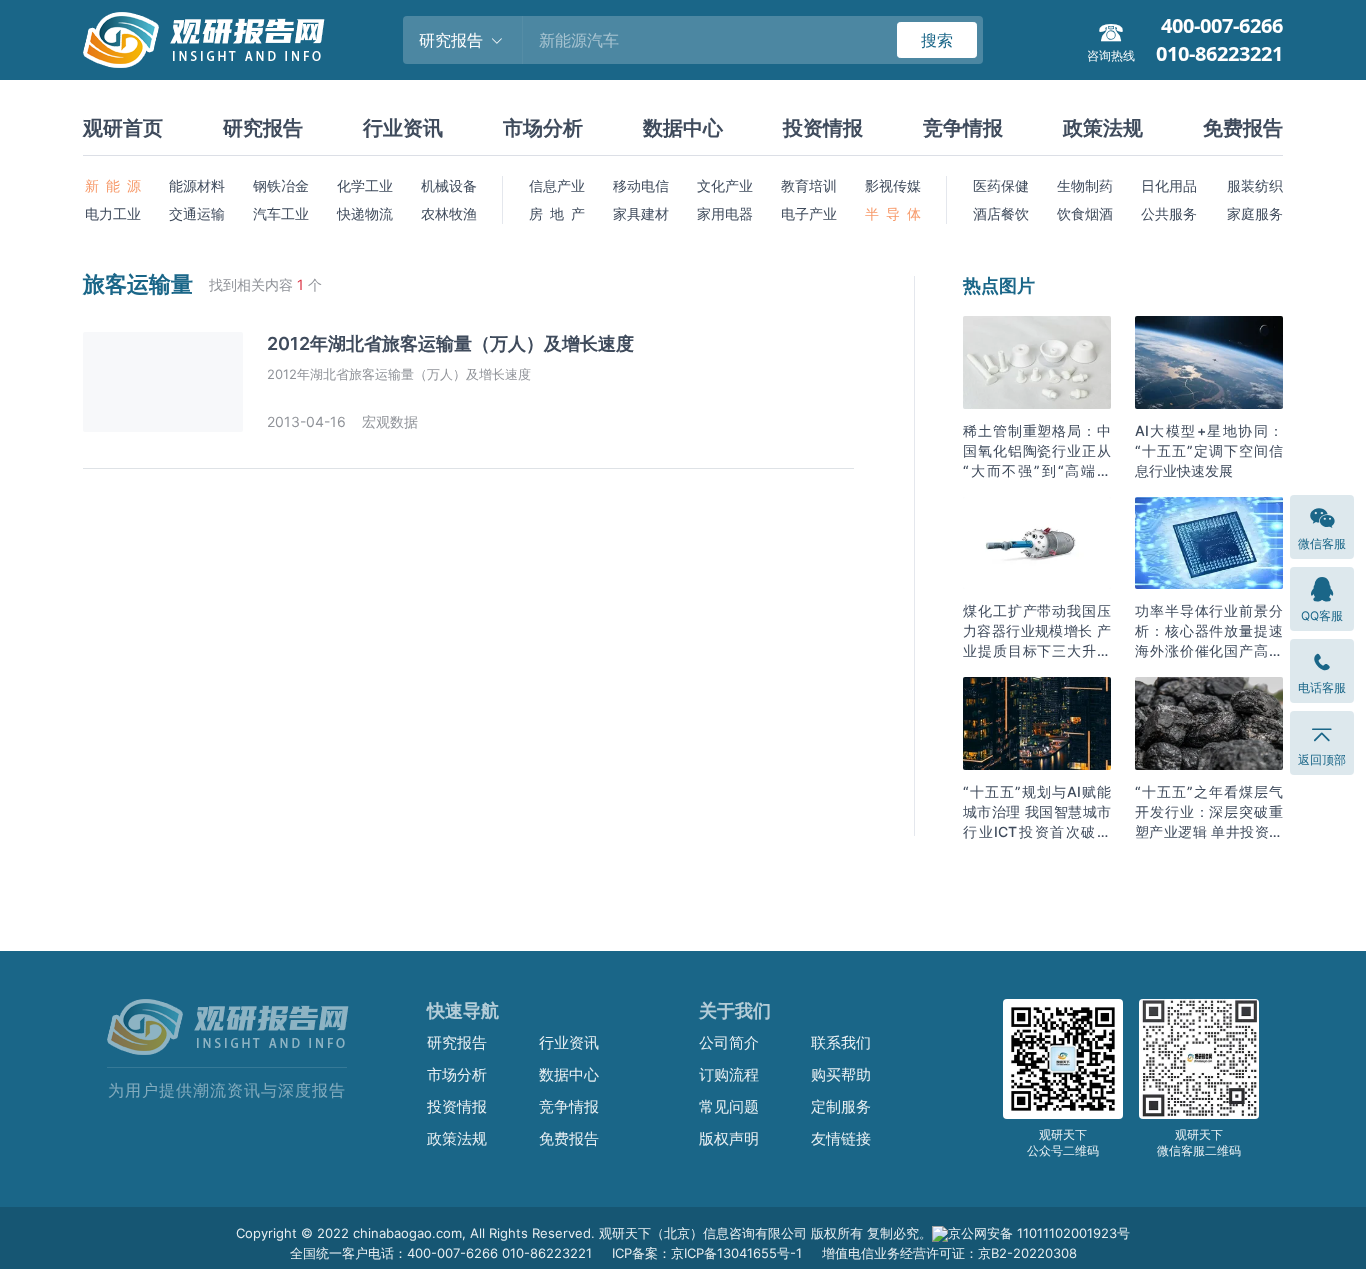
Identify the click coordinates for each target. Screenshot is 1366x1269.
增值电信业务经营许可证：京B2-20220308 (949, 1253)
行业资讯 (403, 128)
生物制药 (1085, 185)
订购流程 (729, 1074)
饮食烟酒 (1085, 213)
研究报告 (263, 128)
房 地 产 (557, 213)
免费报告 (1243, 128)
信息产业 (557, 185)
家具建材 (641, 213)
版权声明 (729, 1138)
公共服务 (1169, 213)
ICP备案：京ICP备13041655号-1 (707, 1253)
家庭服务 (1255, 213)
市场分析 (543, 128)
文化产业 (725, 185)
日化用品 (1169, 185)
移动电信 (641, 185)
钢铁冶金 (281, 185)
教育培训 (809, 185)
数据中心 (683, 128)
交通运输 (197, 213)
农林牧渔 (449, 213)
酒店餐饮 (1001, 213)
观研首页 (123, 128)
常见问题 (729, 1106)
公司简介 (729, 1042)
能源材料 (197, 185)
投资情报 (823, 128)
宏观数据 (390, 421)
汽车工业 (281, 213)
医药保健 (1001, 185)
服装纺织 (1255, 185)
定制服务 (841, 1106)
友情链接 (841, 1138)
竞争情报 (963, 128)
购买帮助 (841, 1074)
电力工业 (113, 213)
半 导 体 (893, 213)
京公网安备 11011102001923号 (1039, 1233)
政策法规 (1103, 128)
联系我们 (841, 1042)
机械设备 (449, 185)
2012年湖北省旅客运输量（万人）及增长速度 (450, 343)
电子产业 (809, 213)
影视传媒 (893, 185)
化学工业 (365, 185)
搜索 (937, 40)
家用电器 (725, 213)
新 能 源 (113, 185)
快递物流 (365, 213)
